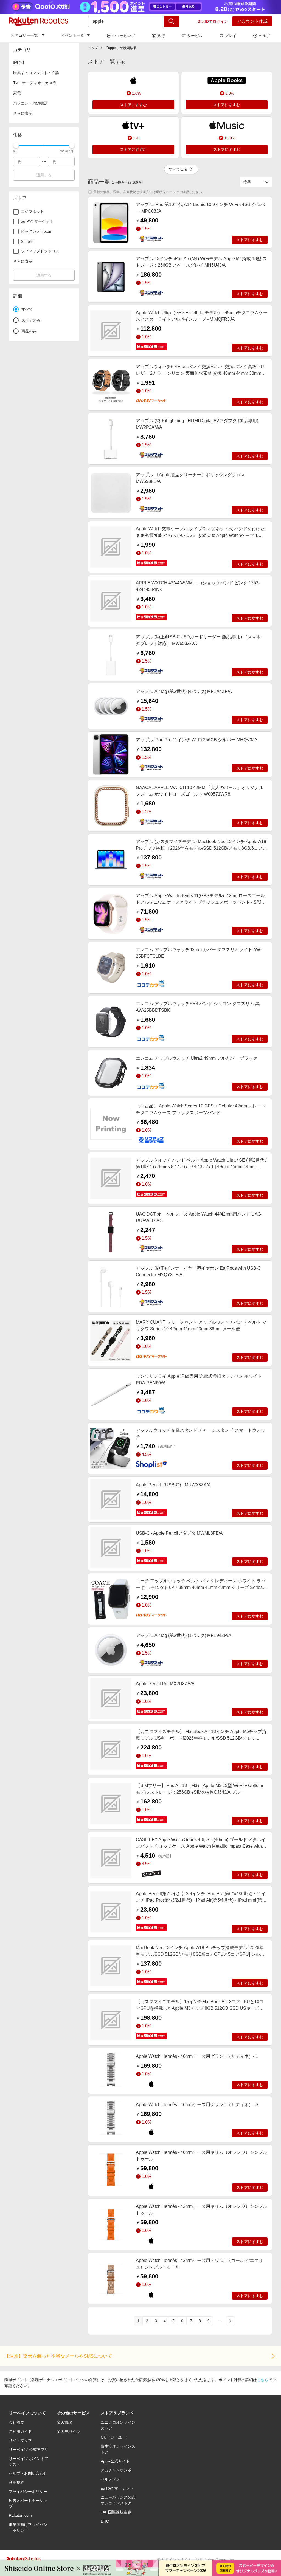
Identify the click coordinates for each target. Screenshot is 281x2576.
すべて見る (178, 169)
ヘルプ (264, 36)
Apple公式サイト (115, 2461)
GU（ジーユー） (115, 2437)
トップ (93, 48)
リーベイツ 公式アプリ (29, 2450)
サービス (195, 36)
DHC (105, 2521)
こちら (263, 2380)
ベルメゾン (110, 2479)
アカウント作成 (252, 21)
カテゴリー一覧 (24, 35)
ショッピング (123, 36)
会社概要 (16, 2422)
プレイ (231, 36)
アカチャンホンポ (116, 2470)
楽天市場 (64, 2422)
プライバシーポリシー (28, 2492)
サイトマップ (20, 2440)
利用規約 (16, 2482)
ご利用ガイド (20, 2431)
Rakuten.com (20, 2515)
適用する (44, 175)
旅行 (161, 36)
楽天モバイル (68, 2431)
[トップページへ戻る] (38, 21)
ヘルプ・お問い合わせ (28, 2473)
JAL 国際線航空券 (116, 2512)
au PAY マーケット (117, 2488)
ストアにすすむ (133, 105)
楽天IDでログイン (213, 21)
